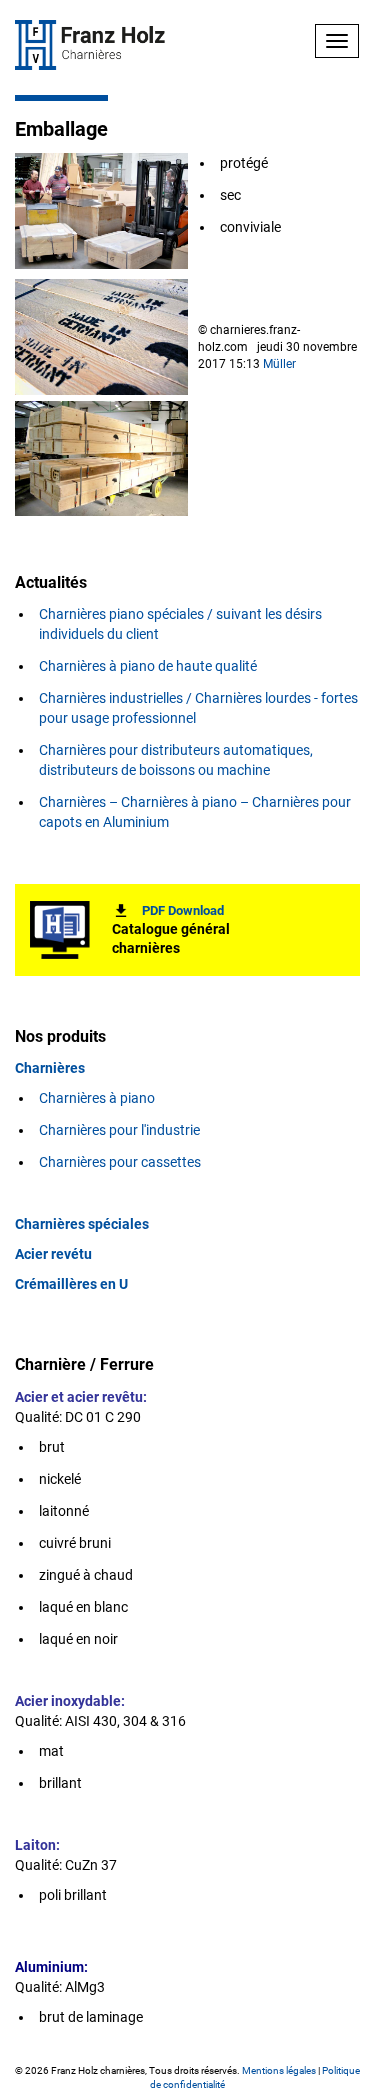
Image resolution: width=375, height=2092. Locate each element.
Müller (279, 364)
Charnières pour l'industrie (119, 1130)
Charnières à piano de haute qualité (148, 666)
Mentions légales (279, 2070)
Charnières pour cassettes (120, 1162)
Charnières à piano (98, 1098)
